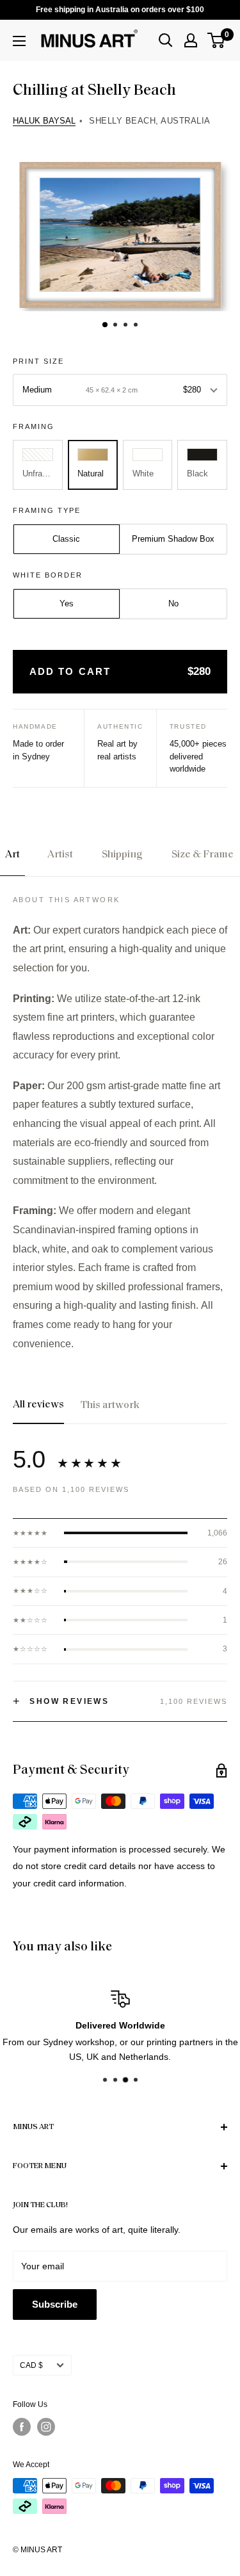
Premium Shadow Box (173, 539)
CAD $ (31, 2365)
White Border (48, 575)
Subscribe (55, 2304)
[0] (217, 40)
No (173, 603)
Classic (66, 539)
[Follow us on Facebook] (22, 2427)
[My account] (191, 40)
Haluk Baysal (44, 121)
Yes (67, 603)
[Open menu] (19, 41)
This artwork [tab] (110, 1405)
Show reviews (61, 1701)
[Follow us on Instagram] (46, 2427)
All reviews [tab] (38, 1405)
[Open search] (166, 40)
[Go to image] (104, 324)
